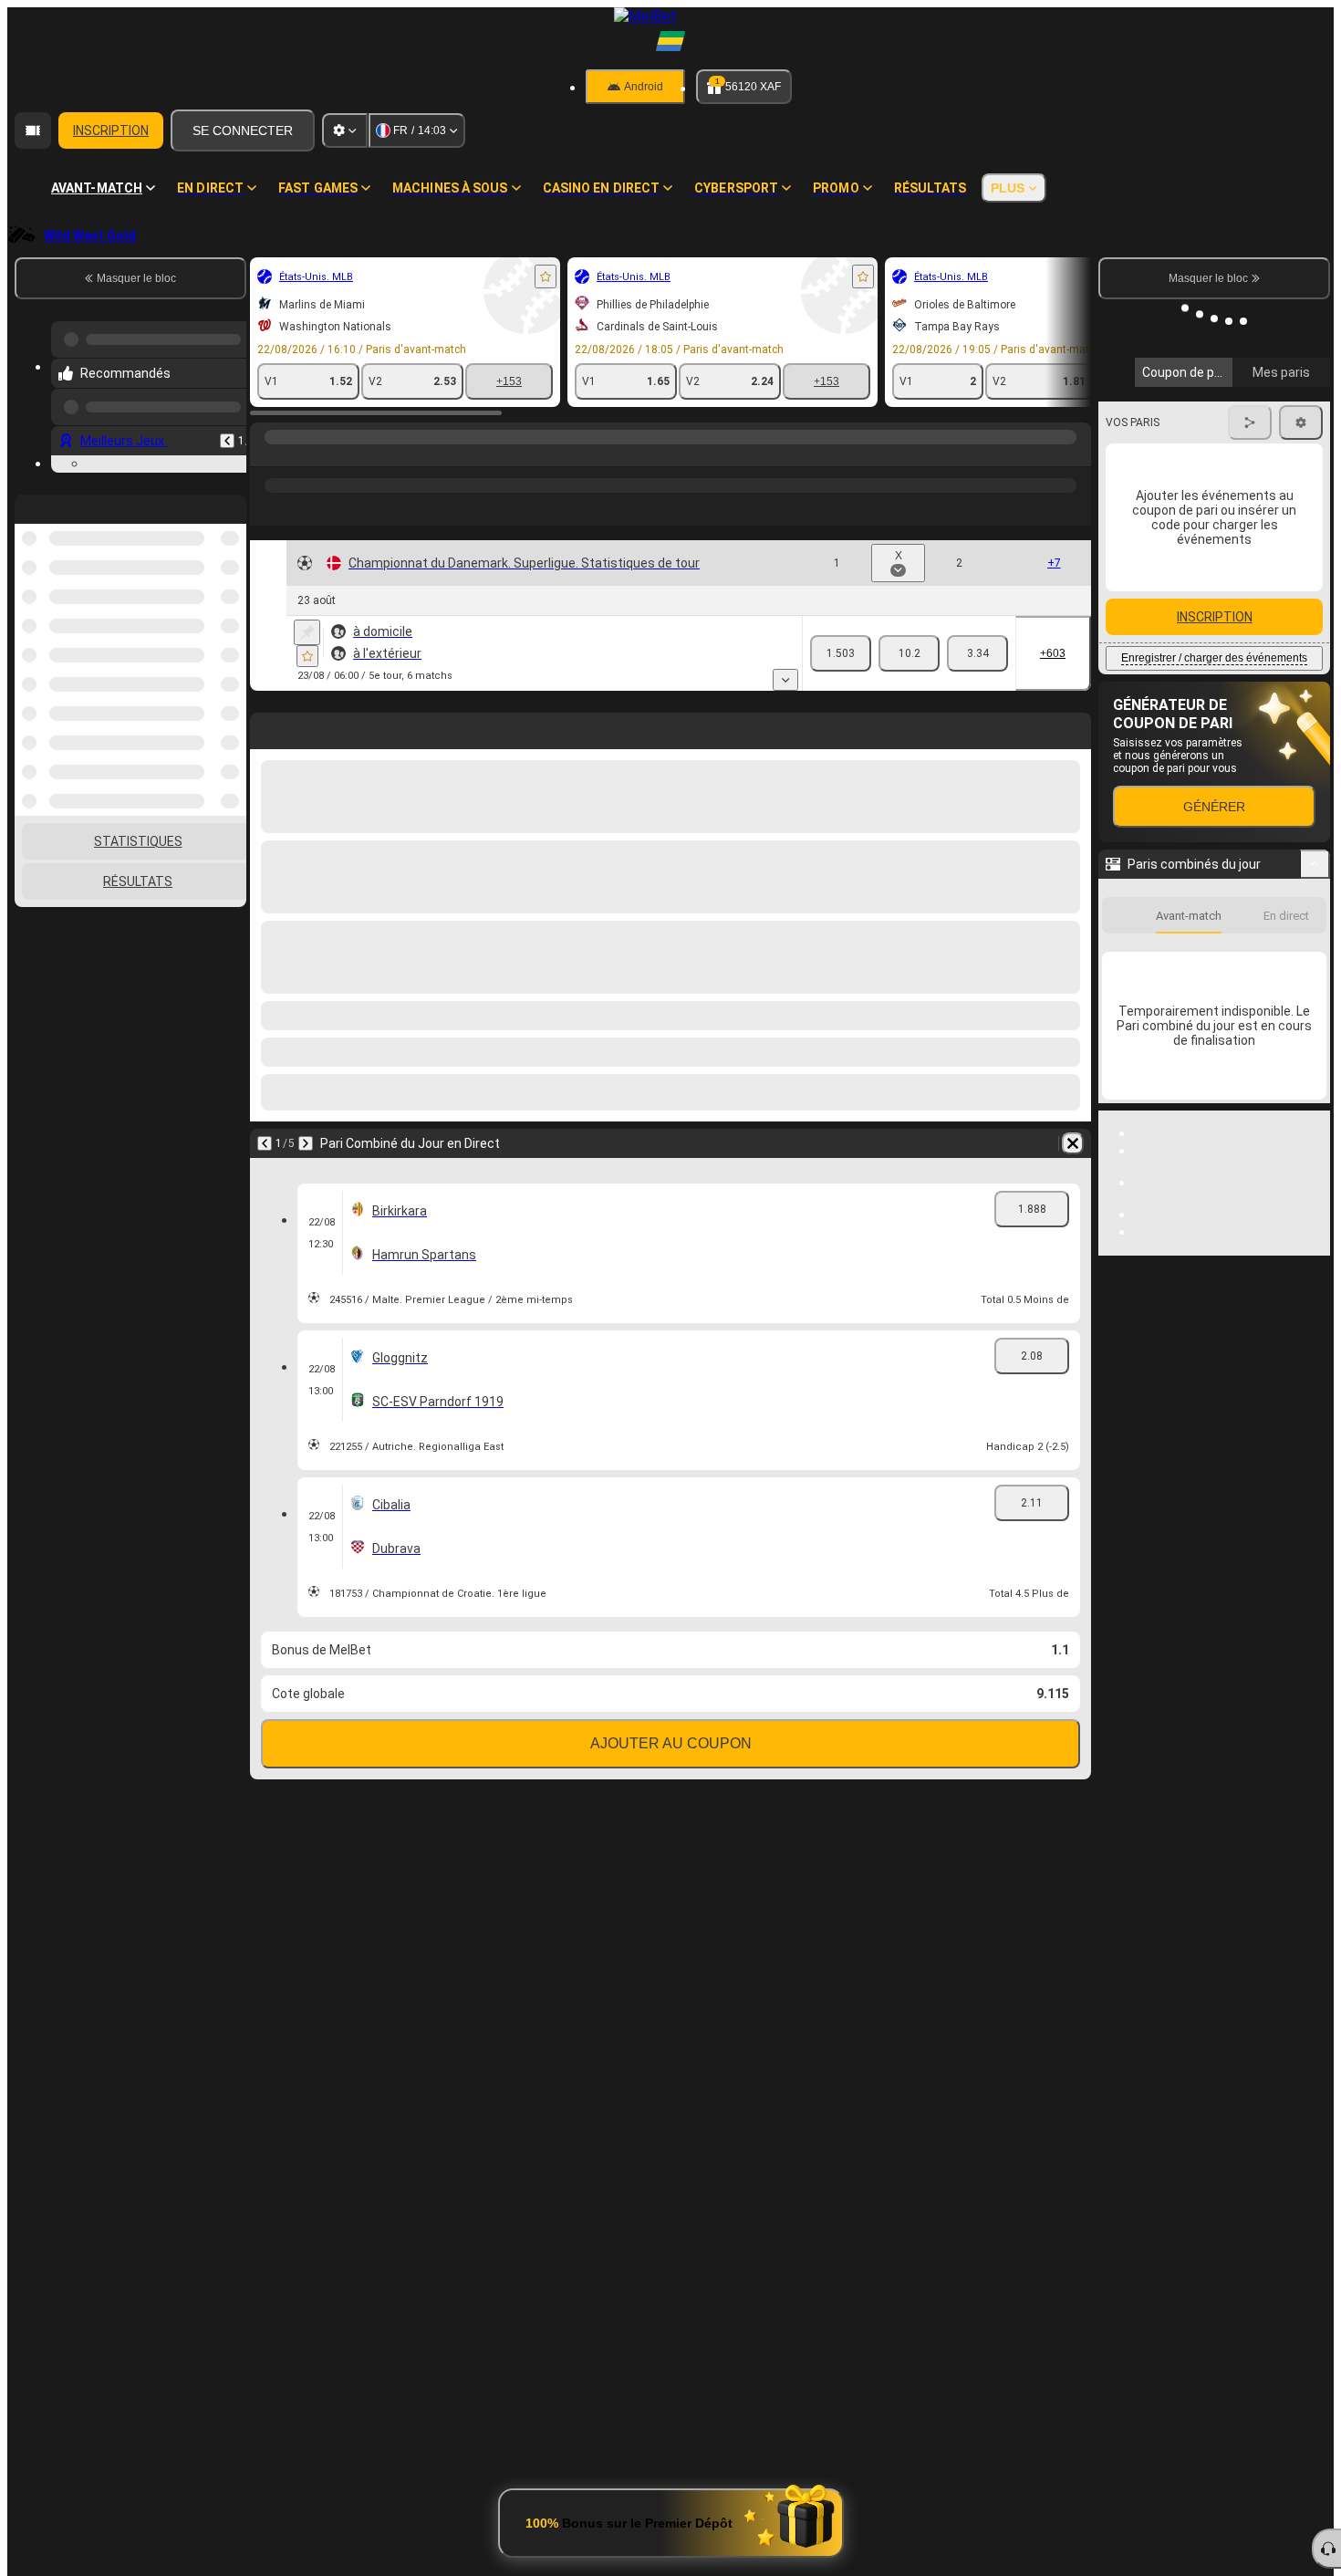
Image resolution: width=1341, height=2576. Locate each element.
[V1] (841, 653)
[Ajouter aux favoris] (546, 276)
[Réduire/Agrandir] (1315, 835)
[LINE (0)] (268, 455)
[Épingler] (307, 632)
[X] (909, 653)
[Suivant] (306, 1143)
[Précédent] (227, 433)
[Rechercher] (1075, 455)
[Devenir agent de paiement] (33, 130)
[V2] (977, 653)
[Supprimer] (1073, 1143)
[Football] (303, 455)
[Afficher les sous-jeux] (785, 680)
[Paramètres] (345, 130)
